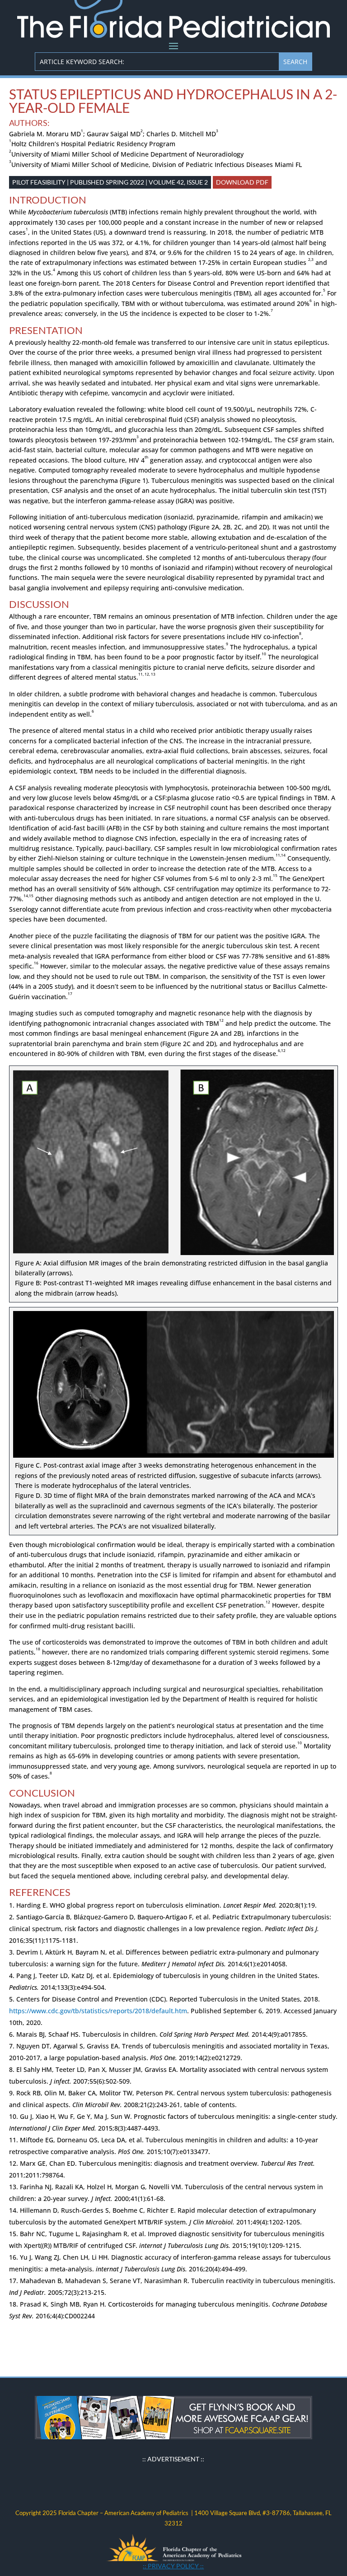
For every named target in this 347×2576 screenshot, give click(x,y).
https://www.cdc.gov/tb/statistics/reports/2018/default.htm (98, 2011)
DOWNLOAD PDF (242, 182)
